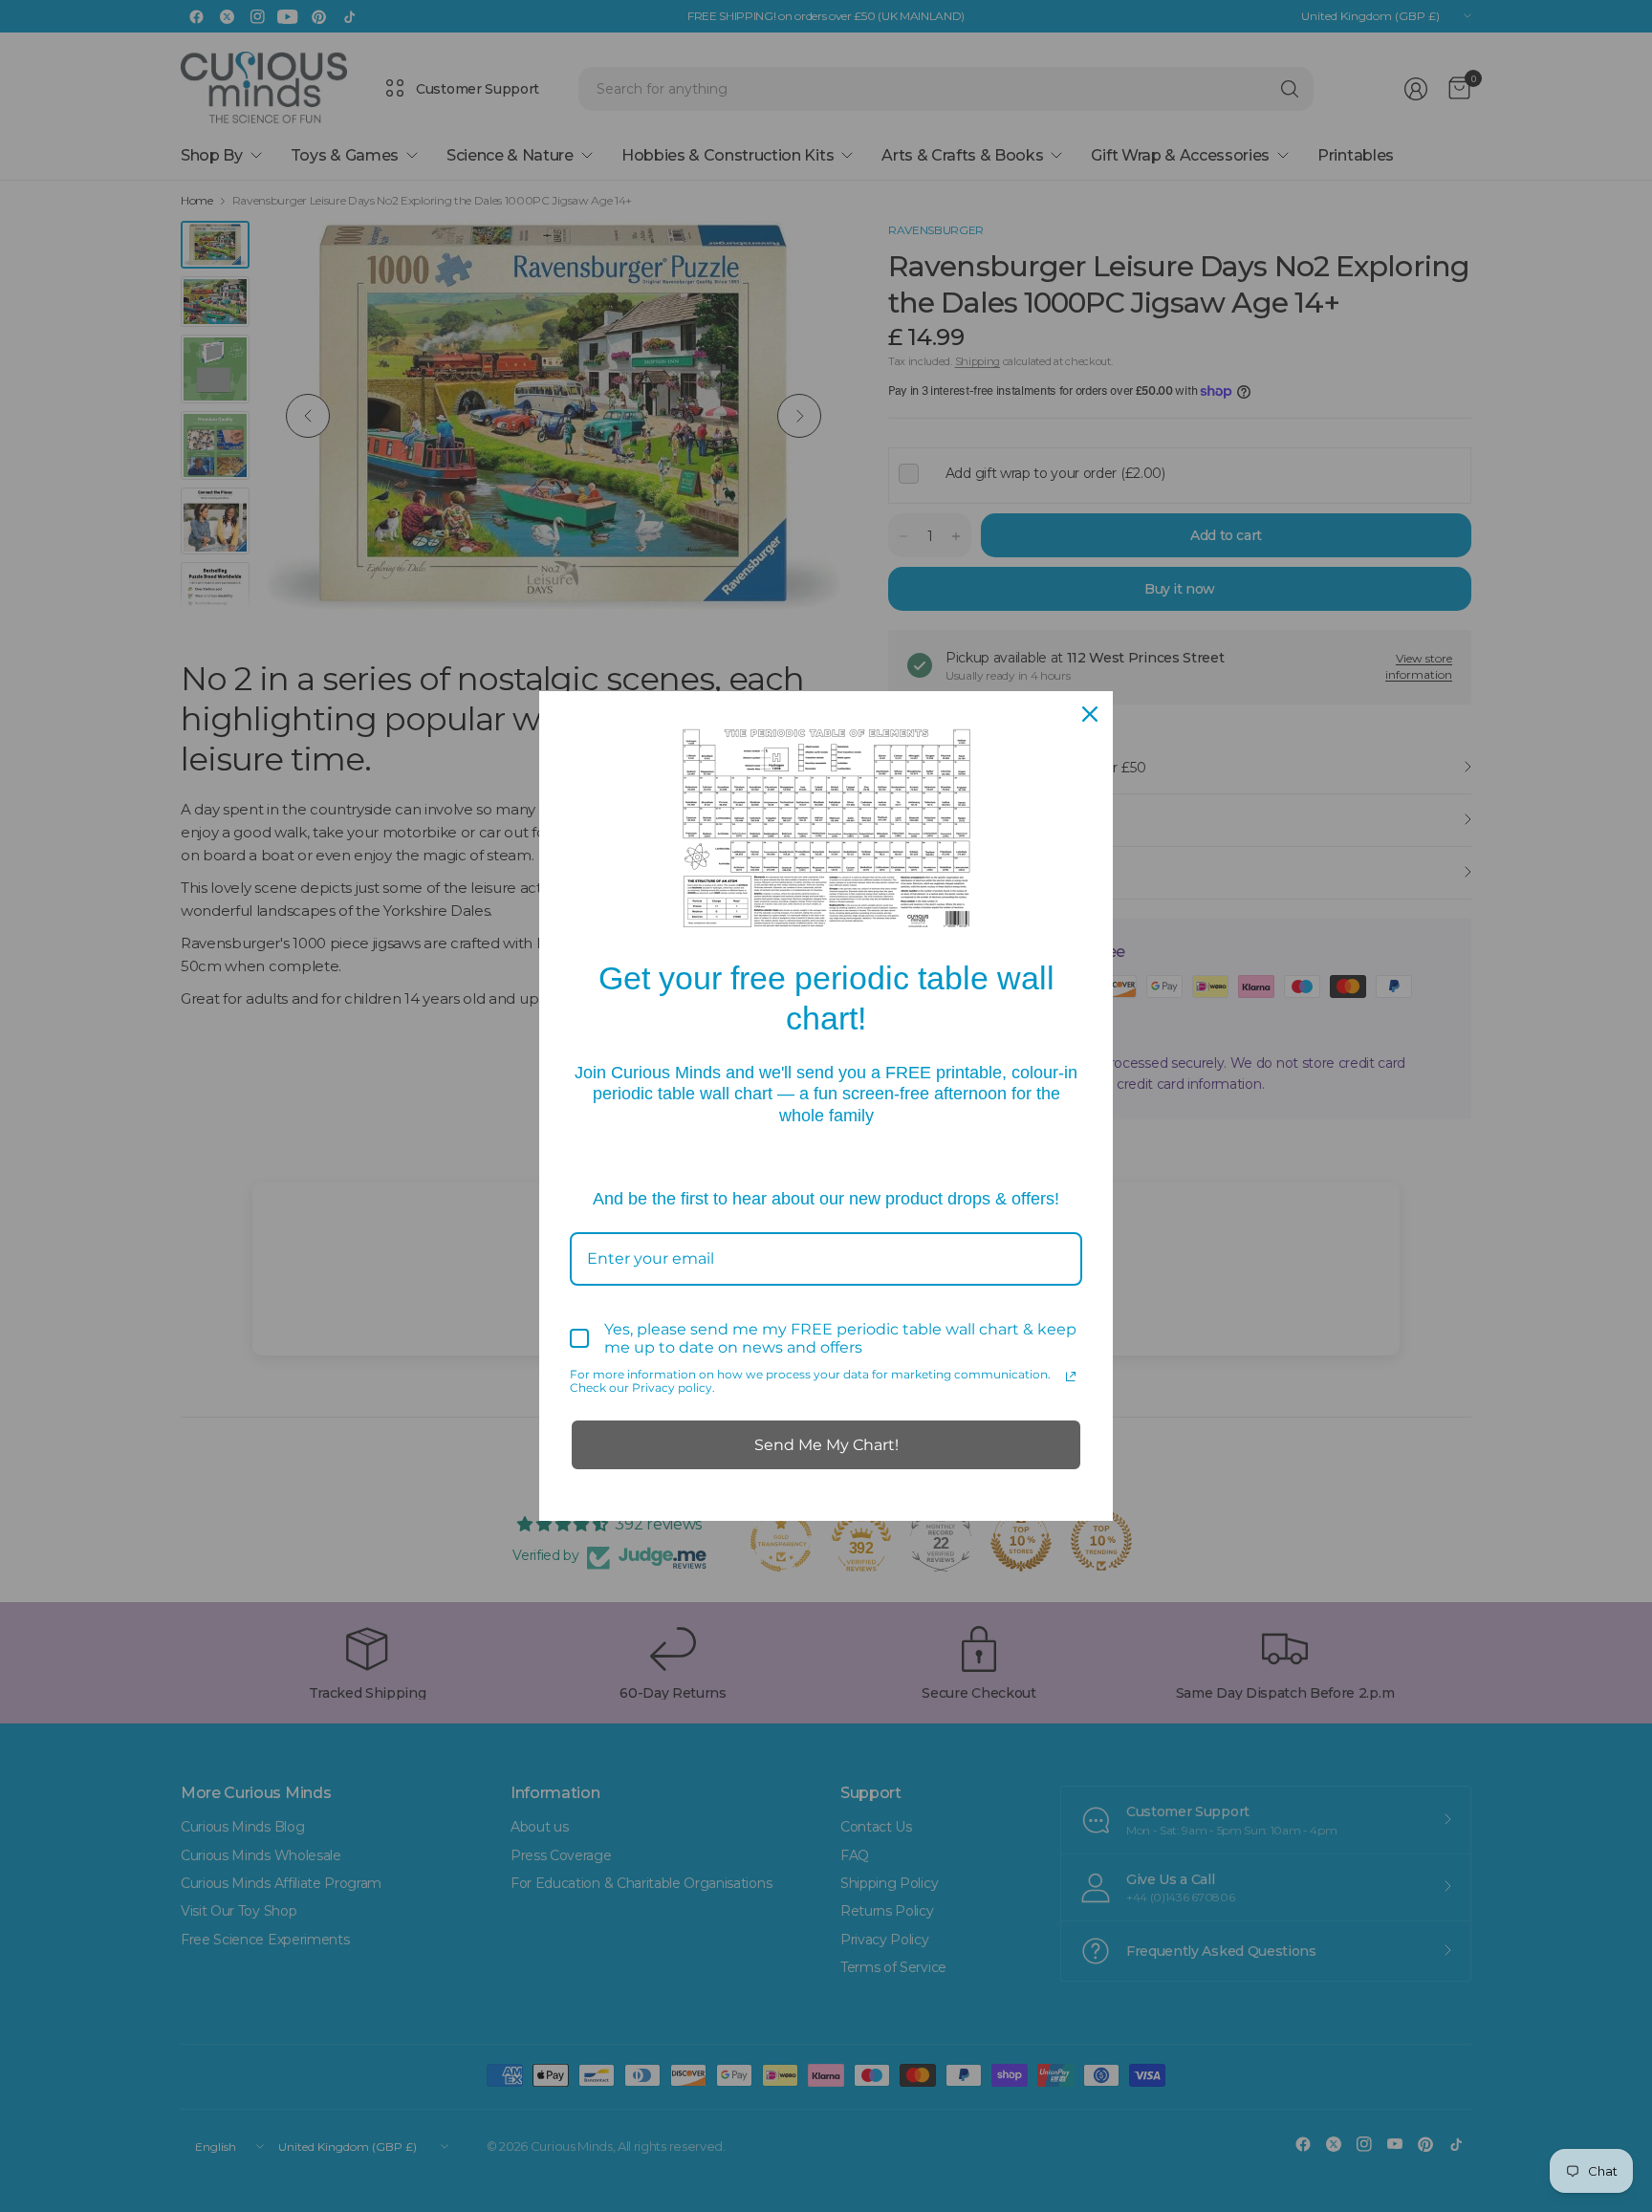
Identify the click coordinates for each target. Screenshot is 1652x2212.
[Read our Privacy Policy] (1071, 1377)
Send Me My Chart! (826, 1445)
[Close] (1090, 714)
